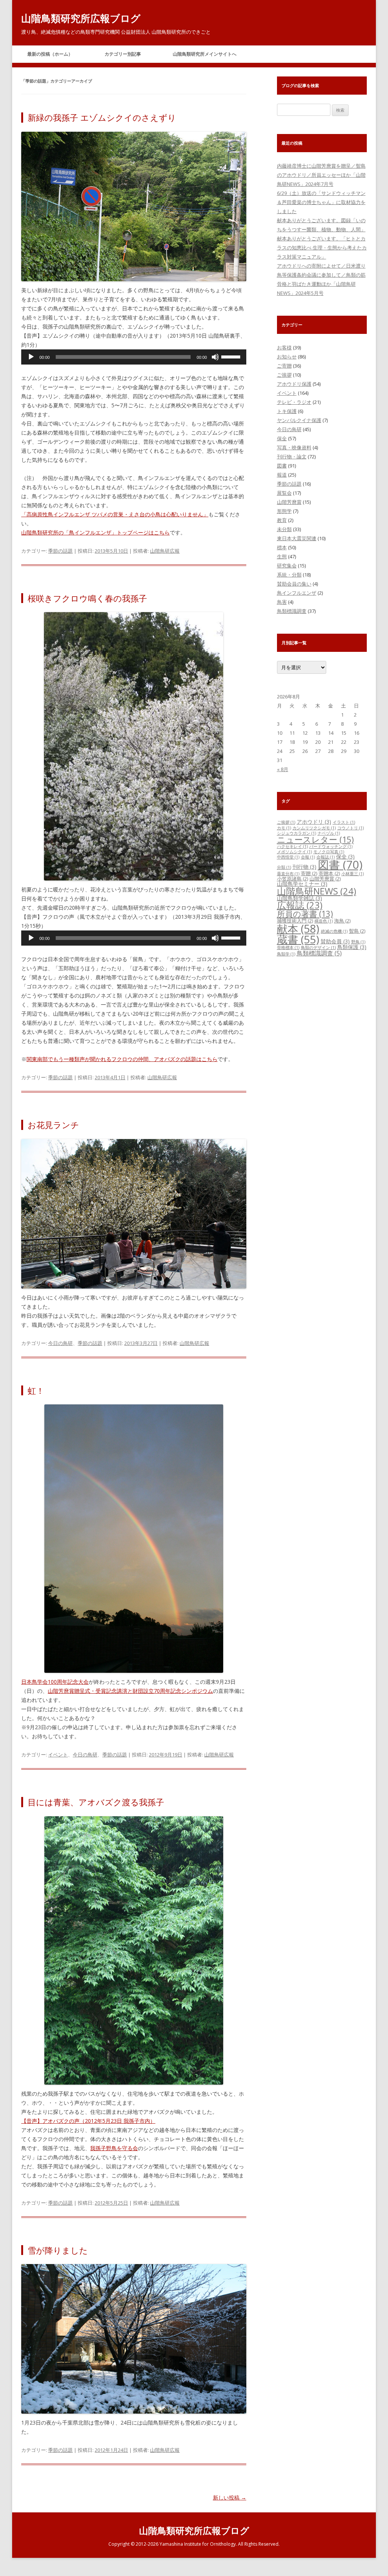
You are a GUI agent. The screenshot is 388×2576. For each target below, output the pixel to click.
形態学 (284, 511)
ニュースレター (315, 839)
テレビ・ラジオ (294, 402)
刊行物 (304, 867)
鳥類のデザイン (318, 947)
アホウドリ (314, 822)
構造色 (324, 921)
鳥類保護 (352, 947)
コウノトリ (350, 828)
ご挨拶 (284, 375)
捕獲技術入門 (295, 921)
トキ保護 (287, 411)
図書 (282, 466)
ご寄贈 (284, 366)
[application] (134, 357)
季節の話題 (60, 551)
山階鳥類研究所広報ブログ (81, 18)
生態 (282, 556)
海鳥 (342, 921)
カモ (284, 828)
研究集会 (287, 566)
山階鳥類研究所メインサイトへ (205, 54)
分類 (284, 867)
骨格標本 (288, 947)
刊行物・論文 (292, 457)
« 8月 (283, 769)
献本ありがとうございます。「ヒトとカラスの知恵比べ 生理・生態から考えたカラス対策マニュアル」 (322, 248)
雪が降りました (58, 2250)
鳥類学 (286, 954)
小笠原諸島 (293, 879)
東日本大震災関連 (297, 538)
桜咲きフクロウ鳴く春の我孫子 (87, 598)
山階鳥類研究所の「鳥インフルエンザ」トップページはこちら (95, 532)
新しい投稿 (230, 2497)
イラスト (344, 822)
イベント (58, 1755)
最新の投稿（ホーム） (50, 54)
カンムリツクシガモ (314, 828)
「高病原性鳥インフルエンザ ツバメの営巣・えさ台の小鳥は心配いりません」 (115, 514)
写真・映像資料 (294, 447)
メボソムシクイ (294, 852)
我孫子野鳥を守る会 (114, 2148)
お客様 (284, 348)
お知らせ (287, 357)
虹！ (36, 1390)
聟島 (357, 931)
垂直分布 (288, 874)
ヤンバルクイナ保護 (299, 420)
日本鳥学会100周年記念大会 (55, 1682)
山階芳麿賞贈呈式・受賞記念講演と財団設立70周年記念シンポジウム (130, 1691)
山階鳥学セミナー (302, 884)
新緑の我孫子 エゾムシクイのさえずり (102, 117)
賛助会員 (335, 941)
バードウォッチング (331, 846)
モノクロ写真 (329, 852)
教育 (282, 520)
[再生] (31, 357)
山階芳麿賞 (289, 502)
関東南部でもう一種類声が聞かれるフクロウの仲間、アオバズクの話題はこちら (122, 1059)
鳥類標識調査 (292, 611)
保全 (282, 438)
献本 (298, 929)
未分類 (284, 529)
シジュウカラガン (296, 833)
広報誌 (300, 905)
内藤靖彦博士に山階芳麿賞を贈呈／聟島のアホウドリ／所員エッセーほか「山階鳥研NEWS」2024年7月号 (321, 175)
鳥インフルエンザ (297, 593)
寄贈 (309, 873)
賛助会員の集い (294, 584)
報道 (282, 475)
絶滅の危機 (334, 931)
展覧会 (284, 493)
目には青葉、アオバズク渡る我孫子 (96, 1802)
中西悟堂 (288, 857)
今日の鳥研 (60, 1343)
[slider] (232, 356)
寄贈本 (329, 873)
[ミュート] (215, 357)
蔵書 (298, 939)
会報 (308, 857)
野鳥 (358, 942)
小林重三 (353, 874)
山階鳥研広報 (165, 551)
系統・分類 (289, 575)
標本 (282, 547)
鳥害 (282, 602)
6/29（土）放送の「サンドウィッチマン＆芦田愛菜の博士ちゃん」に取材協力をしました (321, 202)
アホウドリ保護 (294, 384)
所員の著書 (305, 914)
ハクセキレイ (292, 846)
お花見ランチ (53, 1125)
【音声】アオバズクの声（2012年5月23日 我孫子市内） (88, 2121)
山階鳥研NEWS (317, 891)
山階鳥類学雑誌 (300, 898)
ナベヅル (329, 833)
